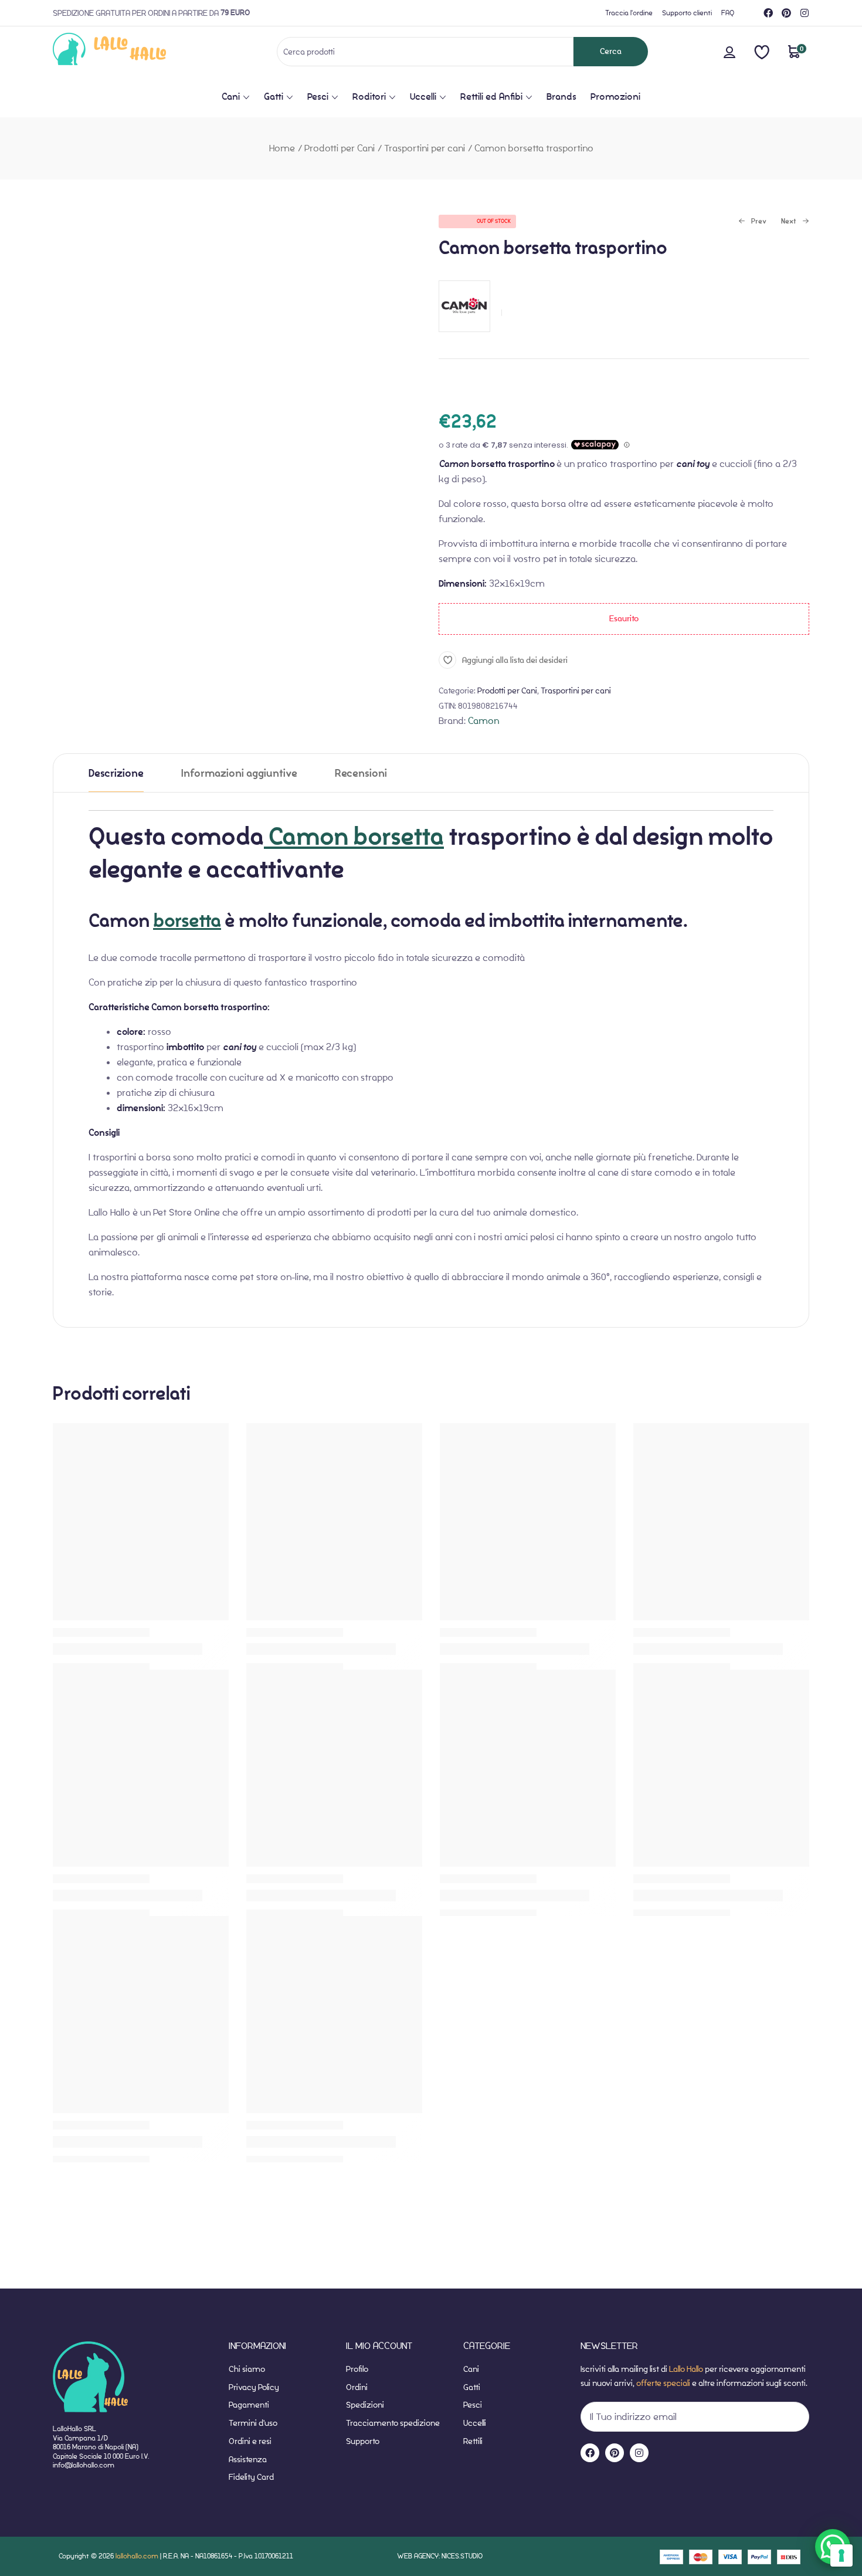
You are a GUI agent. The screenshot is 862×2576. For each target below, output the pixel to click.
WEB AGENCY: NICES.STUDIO (440, 2556)
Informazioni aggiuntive (239, 774)
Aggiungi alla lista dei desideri (515, 660)
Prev (752, 222)
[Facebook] (768, 13)
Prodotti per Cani (340, 148)
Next (789, 222)
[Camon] (464, 338)
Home (282, 148)
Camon (483, 721)
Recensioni (361, 774)
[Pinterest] (786, 13)
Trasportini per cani (425, 148)
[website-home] (129, 51)
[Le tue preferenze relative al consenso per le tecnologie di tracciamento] (841, 2555)
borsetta (187, 921)
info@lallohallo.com (84, 2465)
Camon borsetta (354, 837)
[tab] (116, 773)
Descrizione (116, 774)
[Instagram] (805, 13)
